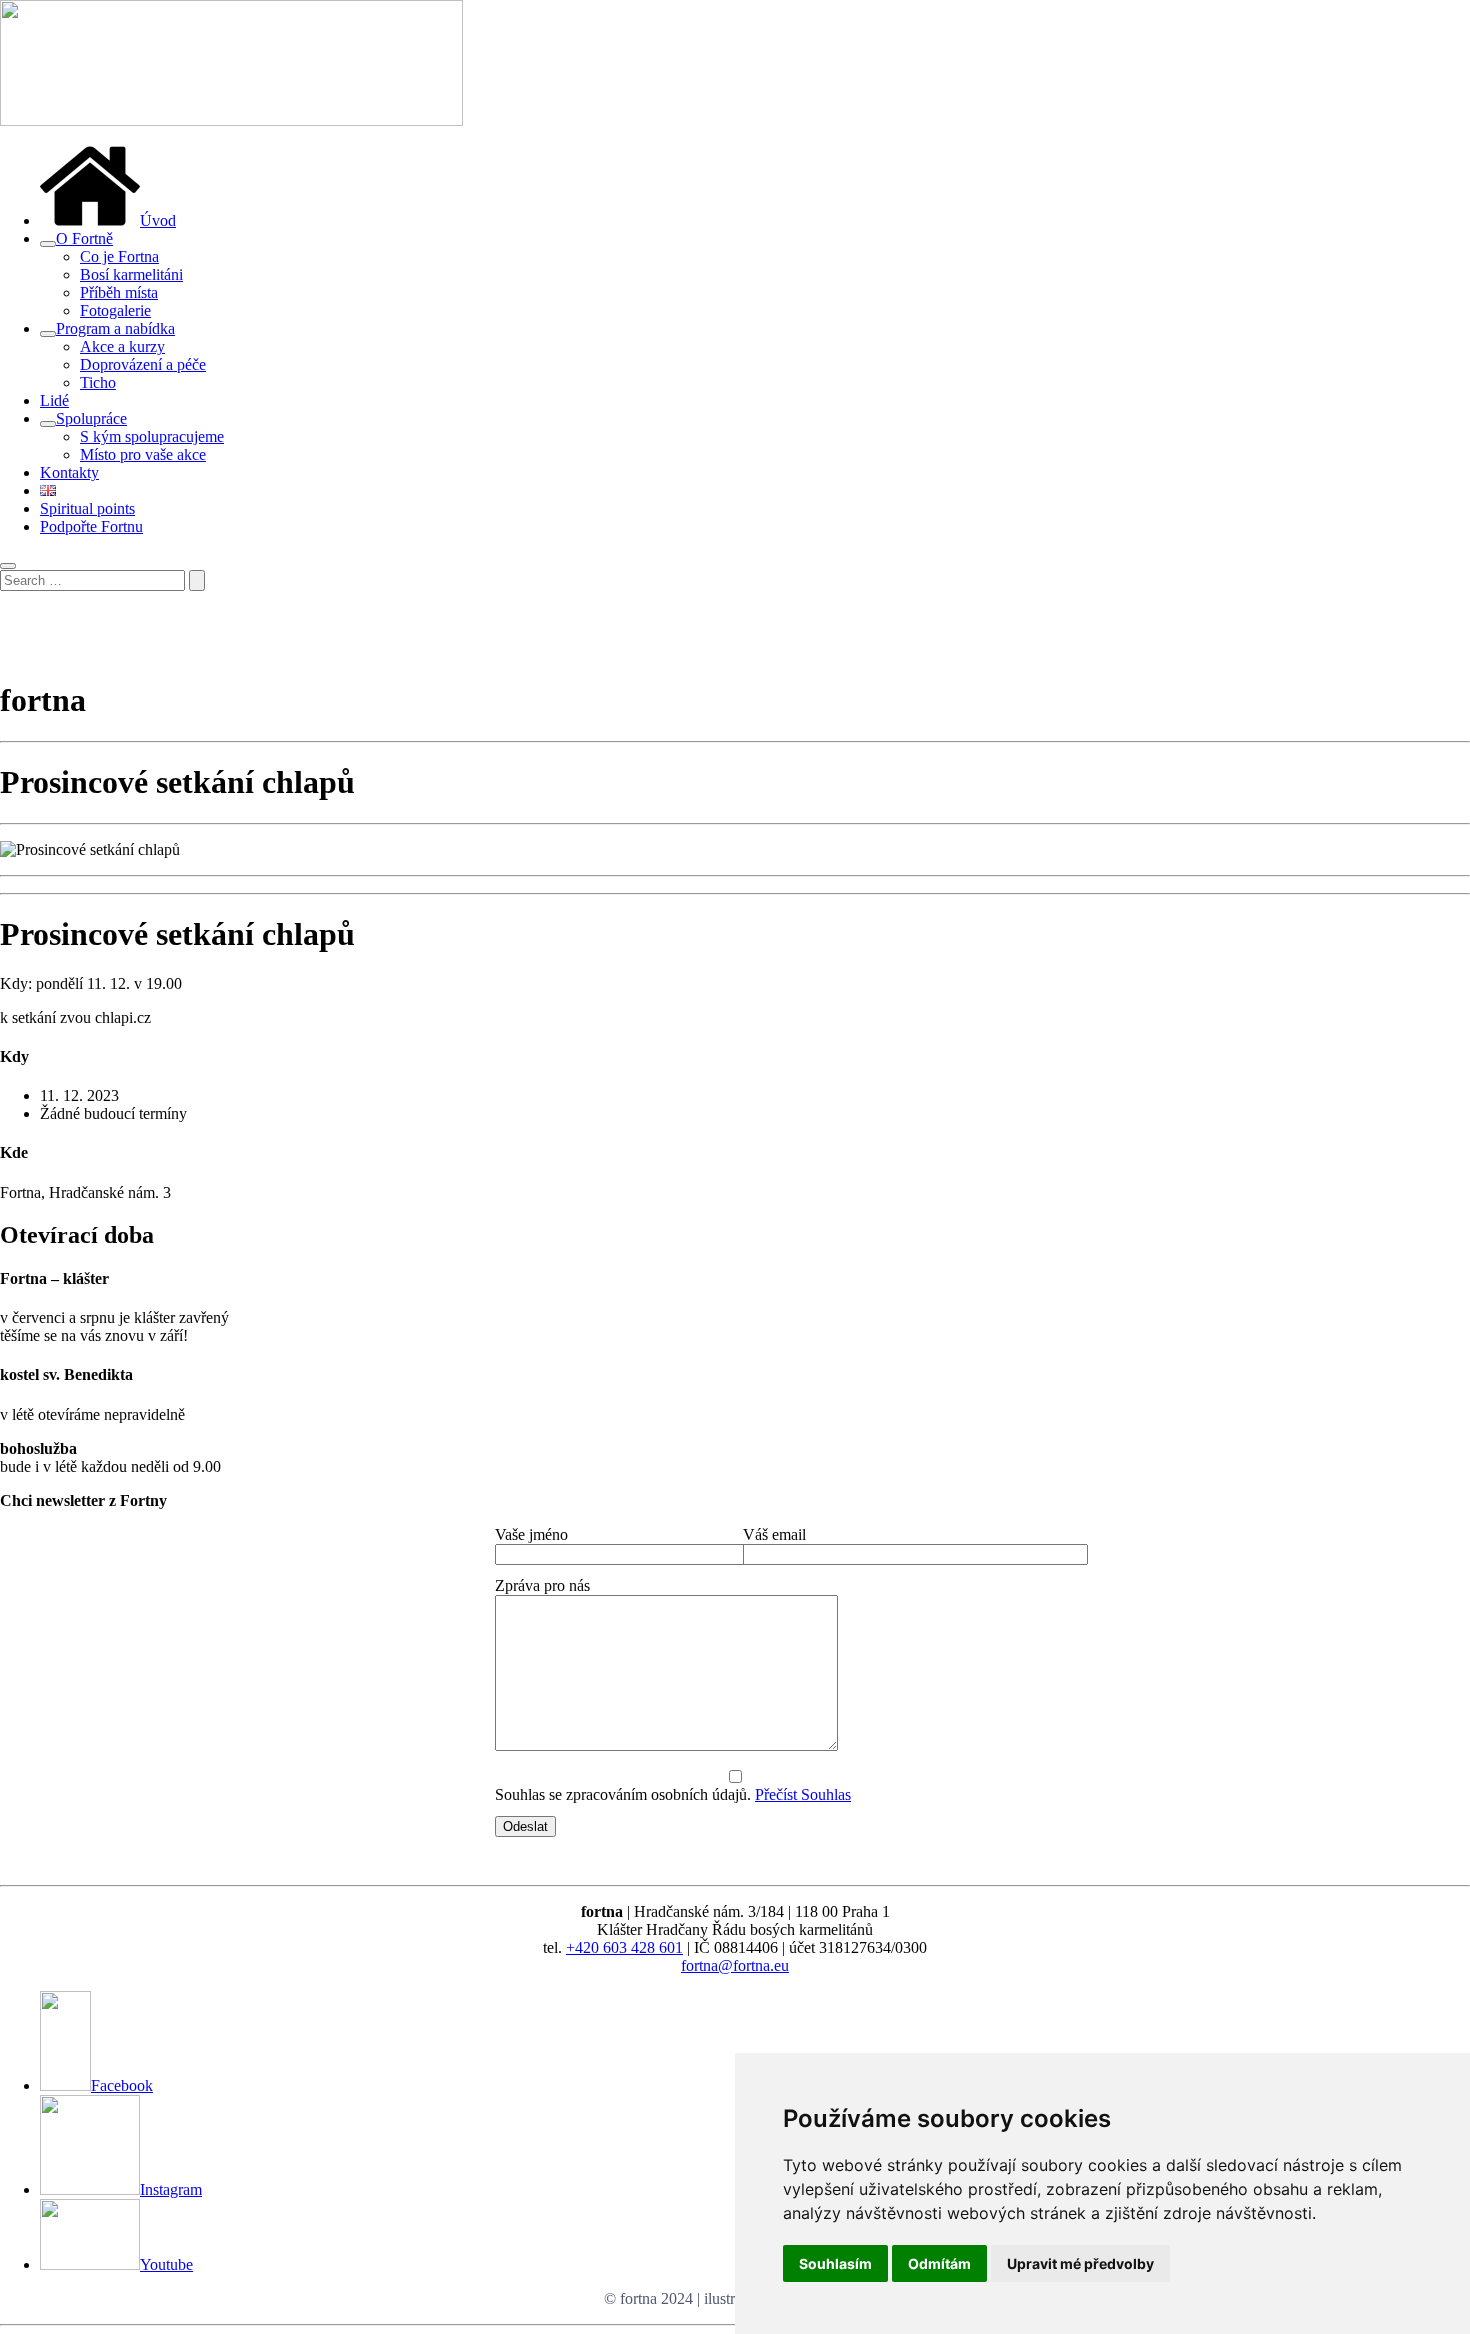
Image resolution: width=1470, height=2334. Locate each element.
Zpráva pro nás (542, 1585)
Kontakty (69, 472)
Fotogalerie (115, 310)
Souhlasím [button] (835, 2263)
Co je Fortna (119, 256)
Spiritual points (87, 508)
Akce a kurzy (122, 346)
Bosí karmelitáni (131, 274)
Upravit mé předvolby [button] (1080, 2263)
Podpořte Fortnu (91, 526)
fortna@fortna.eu (735, 1965)
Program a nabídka (115, 328)
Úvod (158, 220)
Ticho (98, 382)
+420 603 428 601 (624, 1947)
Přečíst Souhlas (803, 1794)
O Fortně (84, 238)
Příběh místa (119, 292)
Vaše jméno (531, 1534)
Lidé (54, 400)
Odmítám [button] (939, 2263)
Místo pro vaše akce (143, 454)
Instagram (171, 2189)
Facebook (122, 2085)
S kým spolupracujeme (152, 436)
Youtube (166, 2264)
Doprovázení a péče (143, 364)
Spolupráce (91, 418)
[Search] (197, 580)
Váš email (774, 1534)
